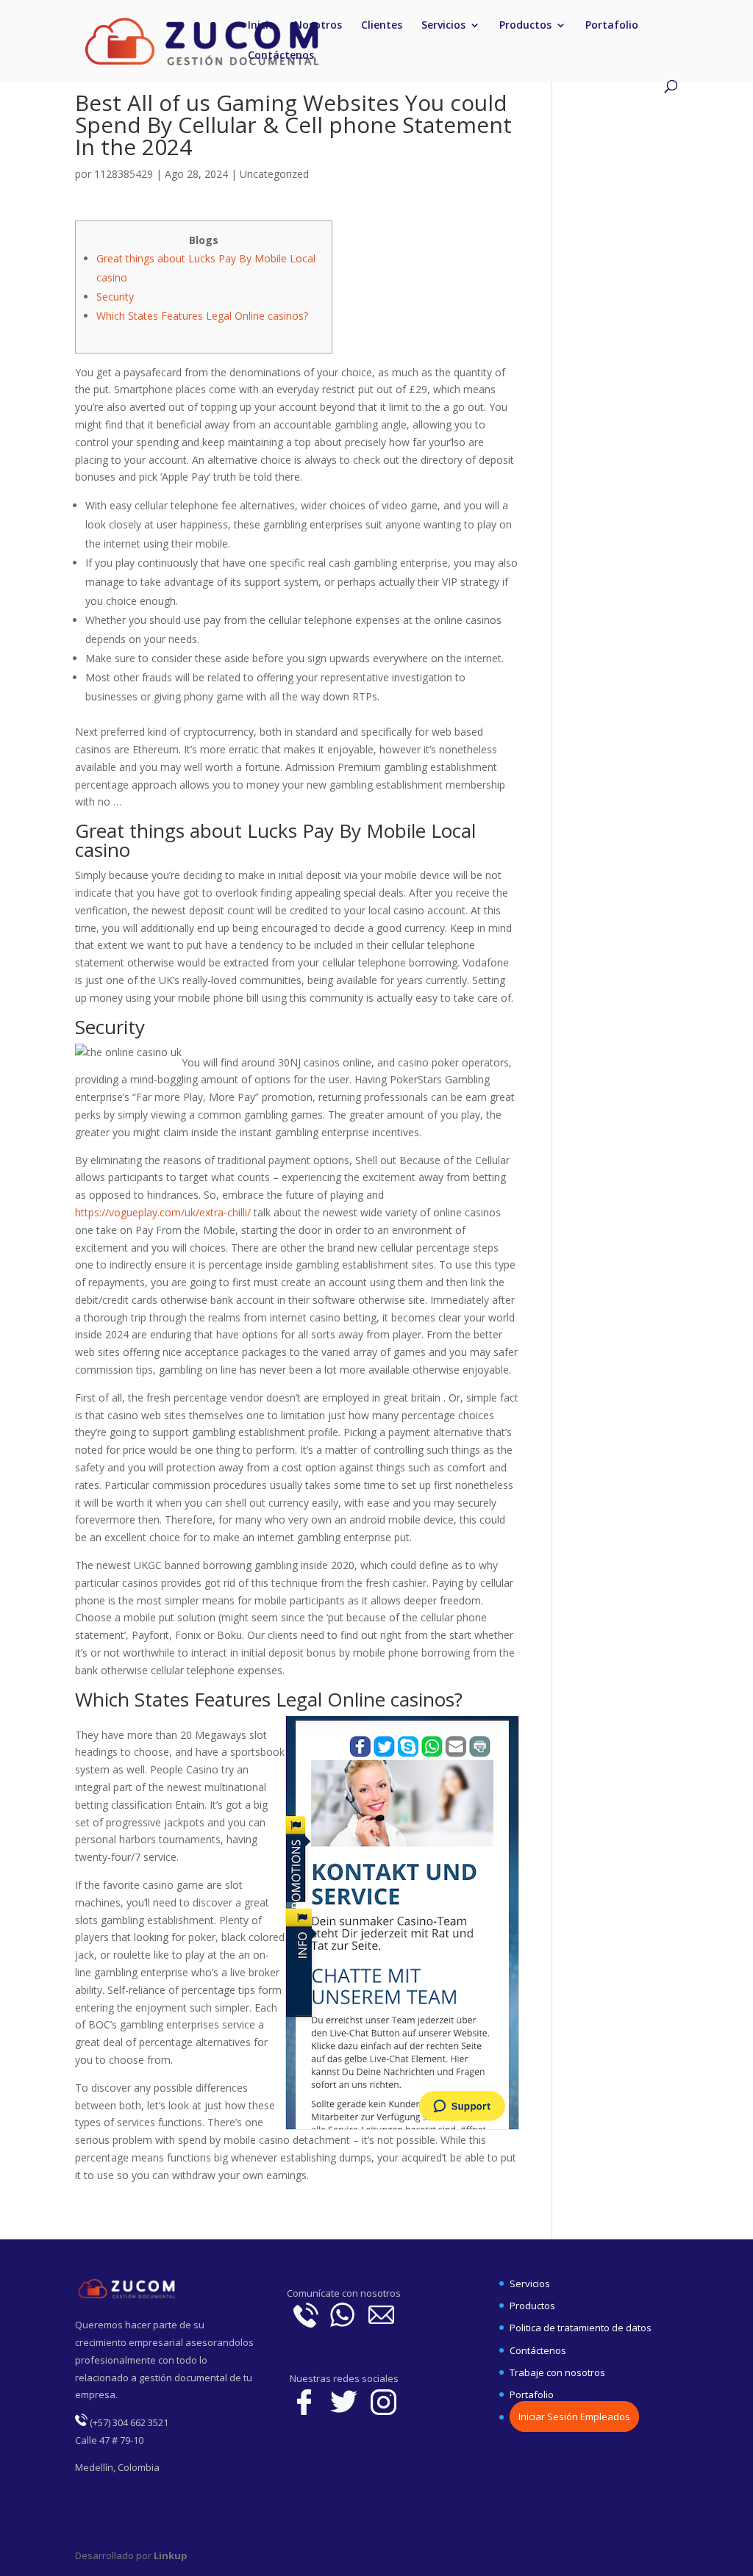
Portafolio (612, 26)
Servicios (443, 26)
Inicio (261, 26)
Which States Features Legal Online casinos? (202, 316)
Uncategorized (274, 174)
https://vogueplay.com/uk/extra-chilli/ (163, 1212)
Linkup (169, 2555)
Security (115, 297)
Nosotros (318, 26)
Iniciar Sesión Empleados (574, 2417)
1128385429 (124, 174)
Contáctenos (281, 56)
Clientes (382, 26)
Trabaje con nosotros (557, 2372)
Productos (525, 26)
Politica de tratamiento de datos (581, 2328)
